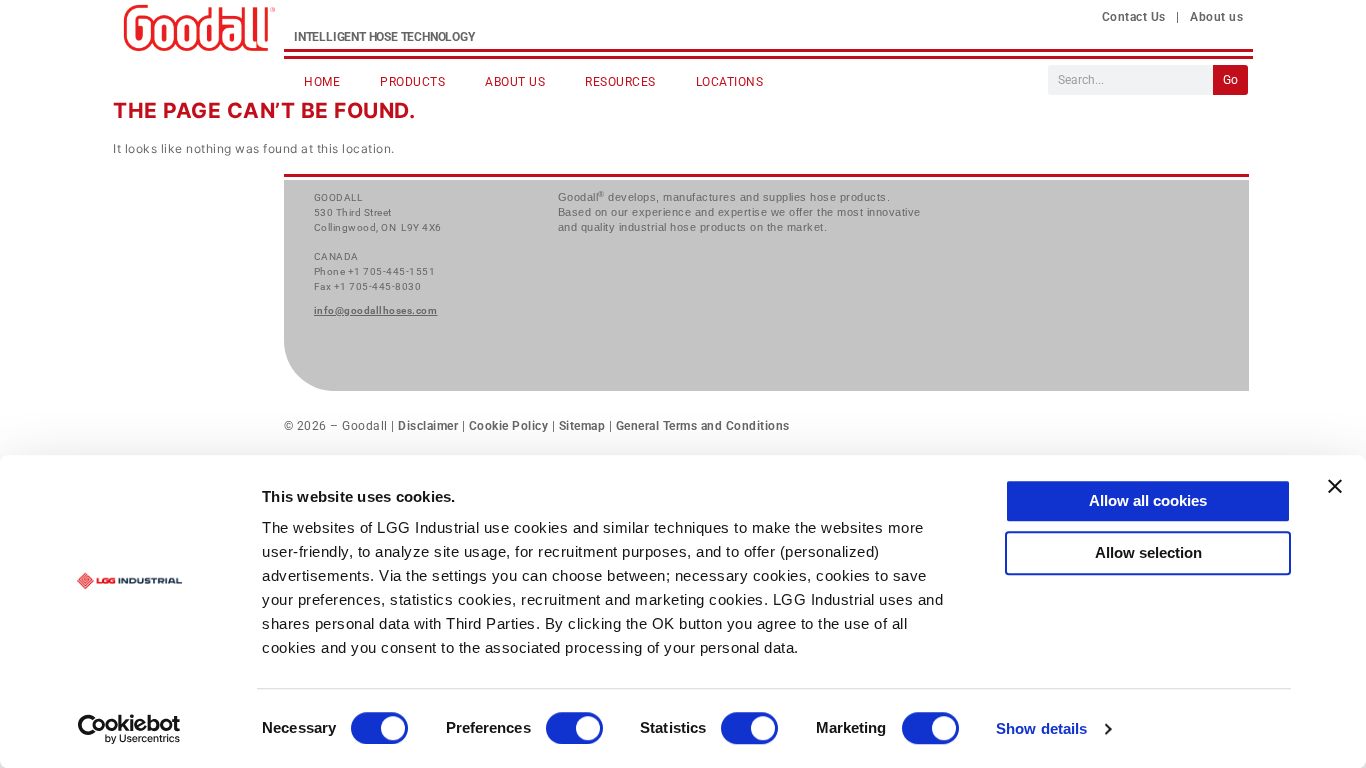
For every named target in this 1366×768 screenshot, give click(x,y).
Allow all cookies (1148, 500)
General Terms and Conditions (701, 426)
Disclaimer (430, 426)
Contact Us (1134, 17)
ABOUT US (515, 82)
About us (1216, 17)
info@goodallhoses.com (376, 310)
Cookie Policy (509, 426)
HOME (322, 82)
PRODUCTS (412, 82)
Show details (1041, 729)
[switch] (574, 728)
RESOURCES (620, 82)
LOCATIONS (730, 82)
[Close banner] (1335, 486)
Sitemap (582, 426)
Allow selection (1148, 552)
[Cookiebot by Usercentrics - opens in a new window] (129, 729)
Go (1230, 80)
